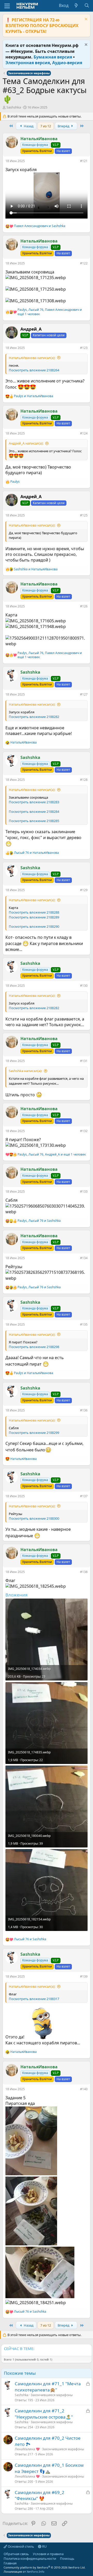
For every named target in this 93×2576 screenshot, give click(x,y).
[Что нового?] (76, 5)
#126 (84, 606)
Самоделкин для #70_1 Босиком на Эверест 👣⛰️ (49, 2468)
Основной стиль (21, 2546)
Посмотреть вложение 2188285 (34, 821)
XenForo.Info (36, 2571)
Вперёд (64, 126)
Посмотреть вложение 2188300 (34, 1518)
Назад (28, 126)
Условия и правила (48, 2554)
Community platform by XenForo (45, 2567)
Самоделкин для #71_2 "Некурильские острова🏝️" (44, 2414)
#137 (84, 1496)
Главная (10, 2563)
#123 (84, 348)
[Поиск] (87, 5)
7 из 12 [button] (46, 126)
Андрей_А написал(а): (26, 443)
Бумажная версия (53, 57)
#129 (84, 890)
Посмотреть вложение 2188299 (34, 1433)
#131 (84, 1061)
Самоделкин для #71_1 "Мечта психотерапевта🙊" (48, 2387)
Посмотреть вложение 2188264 (34, 370)
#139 (84, 1976)
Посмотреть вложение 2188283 (34, 802)
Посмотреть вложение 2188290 (34, 926)
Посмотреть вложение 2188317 (34, 1999)
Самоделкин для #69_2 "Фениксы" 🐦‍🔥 (40, 2495)
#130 (84, 986)
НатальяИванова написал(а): (32, 358)
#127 (84, 694)
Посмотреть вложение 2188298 (34, 1347)
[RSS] (20, 2563)
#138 (84, 1572)
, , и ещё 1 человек (50, 312)
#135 (84, 1324)
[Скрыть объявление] (85, 20)
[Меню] (7, 6)
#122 (84, 263)
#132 (84, 1131)
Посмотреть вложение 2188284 (34, 812)
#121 (84, 161)
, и (39, 1221)
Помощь (67, 2558)
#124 (84, 433)
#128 (84, 780)
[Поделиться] (76, 162)
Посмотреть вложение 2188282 (34, 717)
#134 (84, 1258)
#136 (84, 1410)
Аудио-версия (67, 63)
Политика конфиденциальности (30, 2558)
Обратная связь (16, 2554)
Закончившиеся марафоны (52, 2395)
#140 (84, 2089)
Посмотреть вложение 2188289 (34, 917)
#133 (84, 1191)
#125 (84, 515)
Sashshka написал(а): (25, 1071)
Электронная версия (28, 63)
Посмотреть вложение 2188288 (34, 912)
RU (44, 2546)
